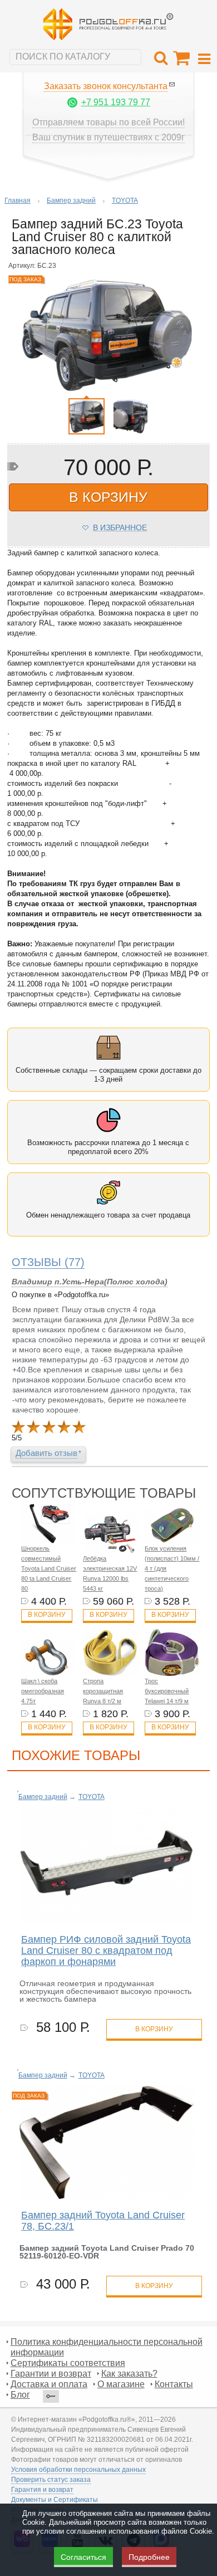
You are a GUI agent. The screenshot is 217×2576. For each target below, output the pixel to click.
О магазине (121, 2384)
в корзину (108, 497)
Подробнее (149, 2557)
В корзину (47, 1615)
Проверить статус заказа (51, 2480)
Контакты (174, 2384)
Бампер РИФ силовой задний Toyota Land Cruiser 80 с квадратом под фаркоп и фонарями (106, 1951)
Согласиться (83, 2557)
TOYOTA (125, 201)
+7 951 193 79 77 (116, 102)
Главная (18, 201)
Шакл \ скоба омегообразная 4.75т (43, 1691)
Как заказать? (129, 2374)
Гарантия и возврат (42, 2490)
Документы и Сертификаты (55, 2500)
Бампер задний (71, 201)
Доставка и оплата (49, 2384)
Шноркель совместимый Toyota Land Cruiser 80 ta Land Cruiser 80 (49, 1568)
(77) (48, 1262)
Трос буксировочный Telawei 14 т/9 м (167, 1691)
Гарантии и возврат (51, 2374)
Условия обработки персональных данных (78, 2470)
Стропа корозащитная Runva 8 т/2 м (103, 1691)
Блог (20, 2395)
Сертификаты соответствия (68, 2363)
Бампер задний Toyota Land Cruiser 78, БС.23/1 (103, 2221)
